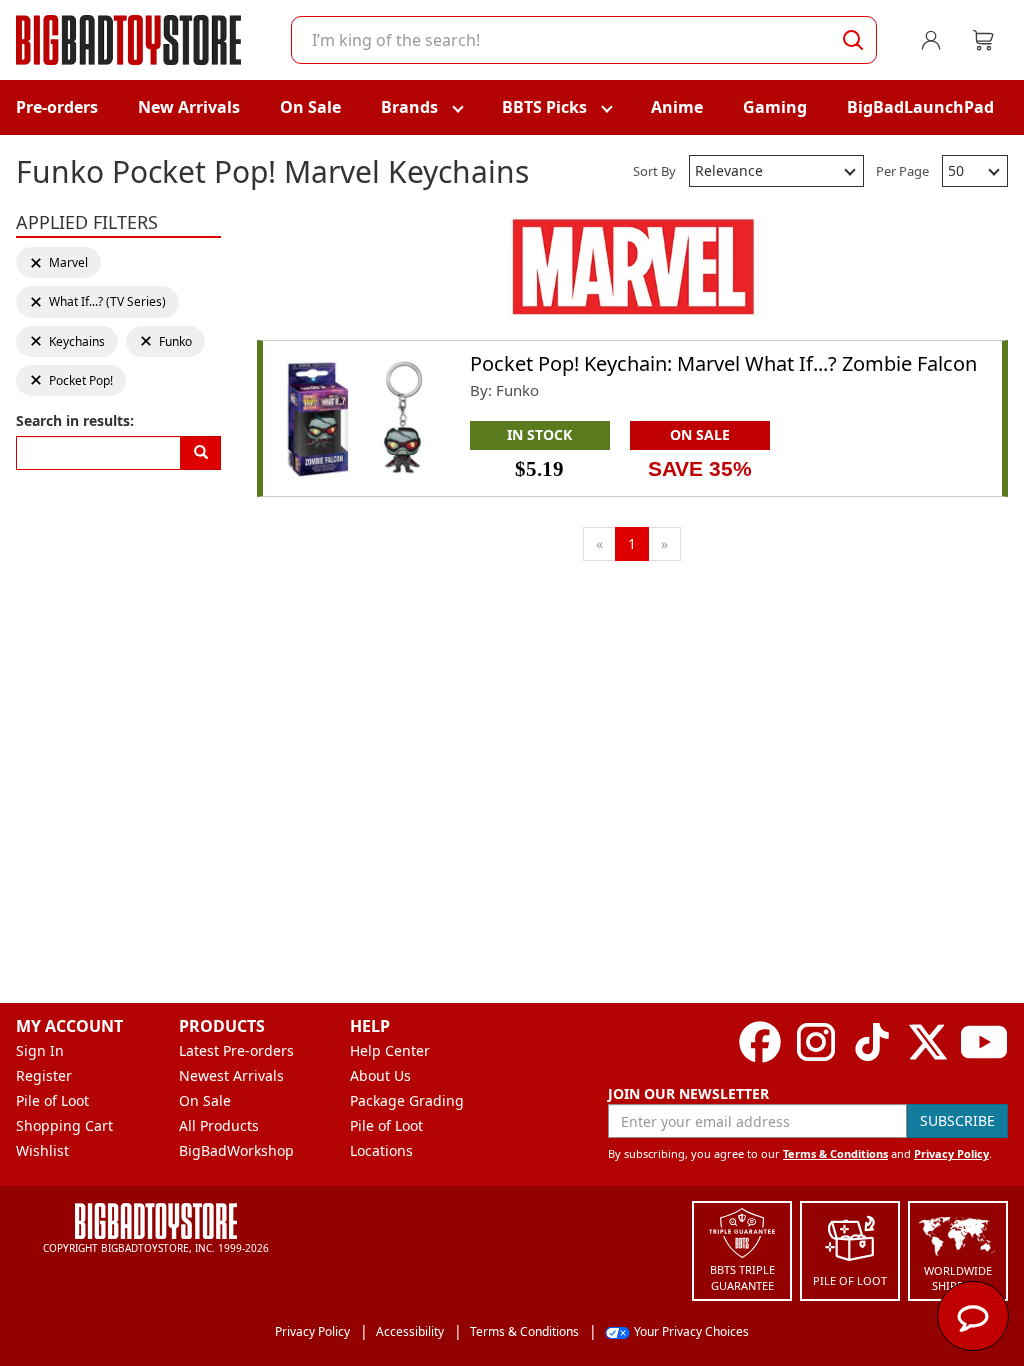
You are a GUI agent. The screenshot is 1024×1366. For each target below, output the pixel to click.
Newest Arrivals (231, 1075)
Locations (381, 1150)
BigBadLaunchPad (920, 107)
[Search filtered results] (201, 453)
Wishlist (42, 1150)
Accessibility (410, 1331)
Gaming (775, 107)
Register (44, 1075)
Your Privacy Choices (691, 1331)
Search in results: (75, 420)
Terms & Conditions (835, 1153)
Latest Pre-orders (236, 1050)
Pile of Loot (52, 1100)
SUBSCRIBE (957, 1120)
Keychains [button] (67, 341)
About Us (380, 1075)
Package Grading (407, 1100)
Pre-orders (57, 107)
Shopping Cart (64, 1125)
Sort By (654, 171)
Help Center (390, 1050)
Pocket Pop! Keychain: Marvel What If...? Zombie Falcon (723, 363)
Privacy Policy (951, 1153)
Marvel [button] (59, 262)
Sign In (40, 1050)
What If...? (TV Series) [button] (97, 301)
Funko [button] (169, 341)
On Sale (310, 107)
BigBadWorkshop (236, 1150)
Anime (677, 107)
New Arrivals (189, 107)
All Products (219, 1125)
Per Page (902, 171)
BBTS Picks (544, 107)
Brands (409, 107)
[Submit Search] (853, 40)
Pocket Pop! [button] (71, 380)
